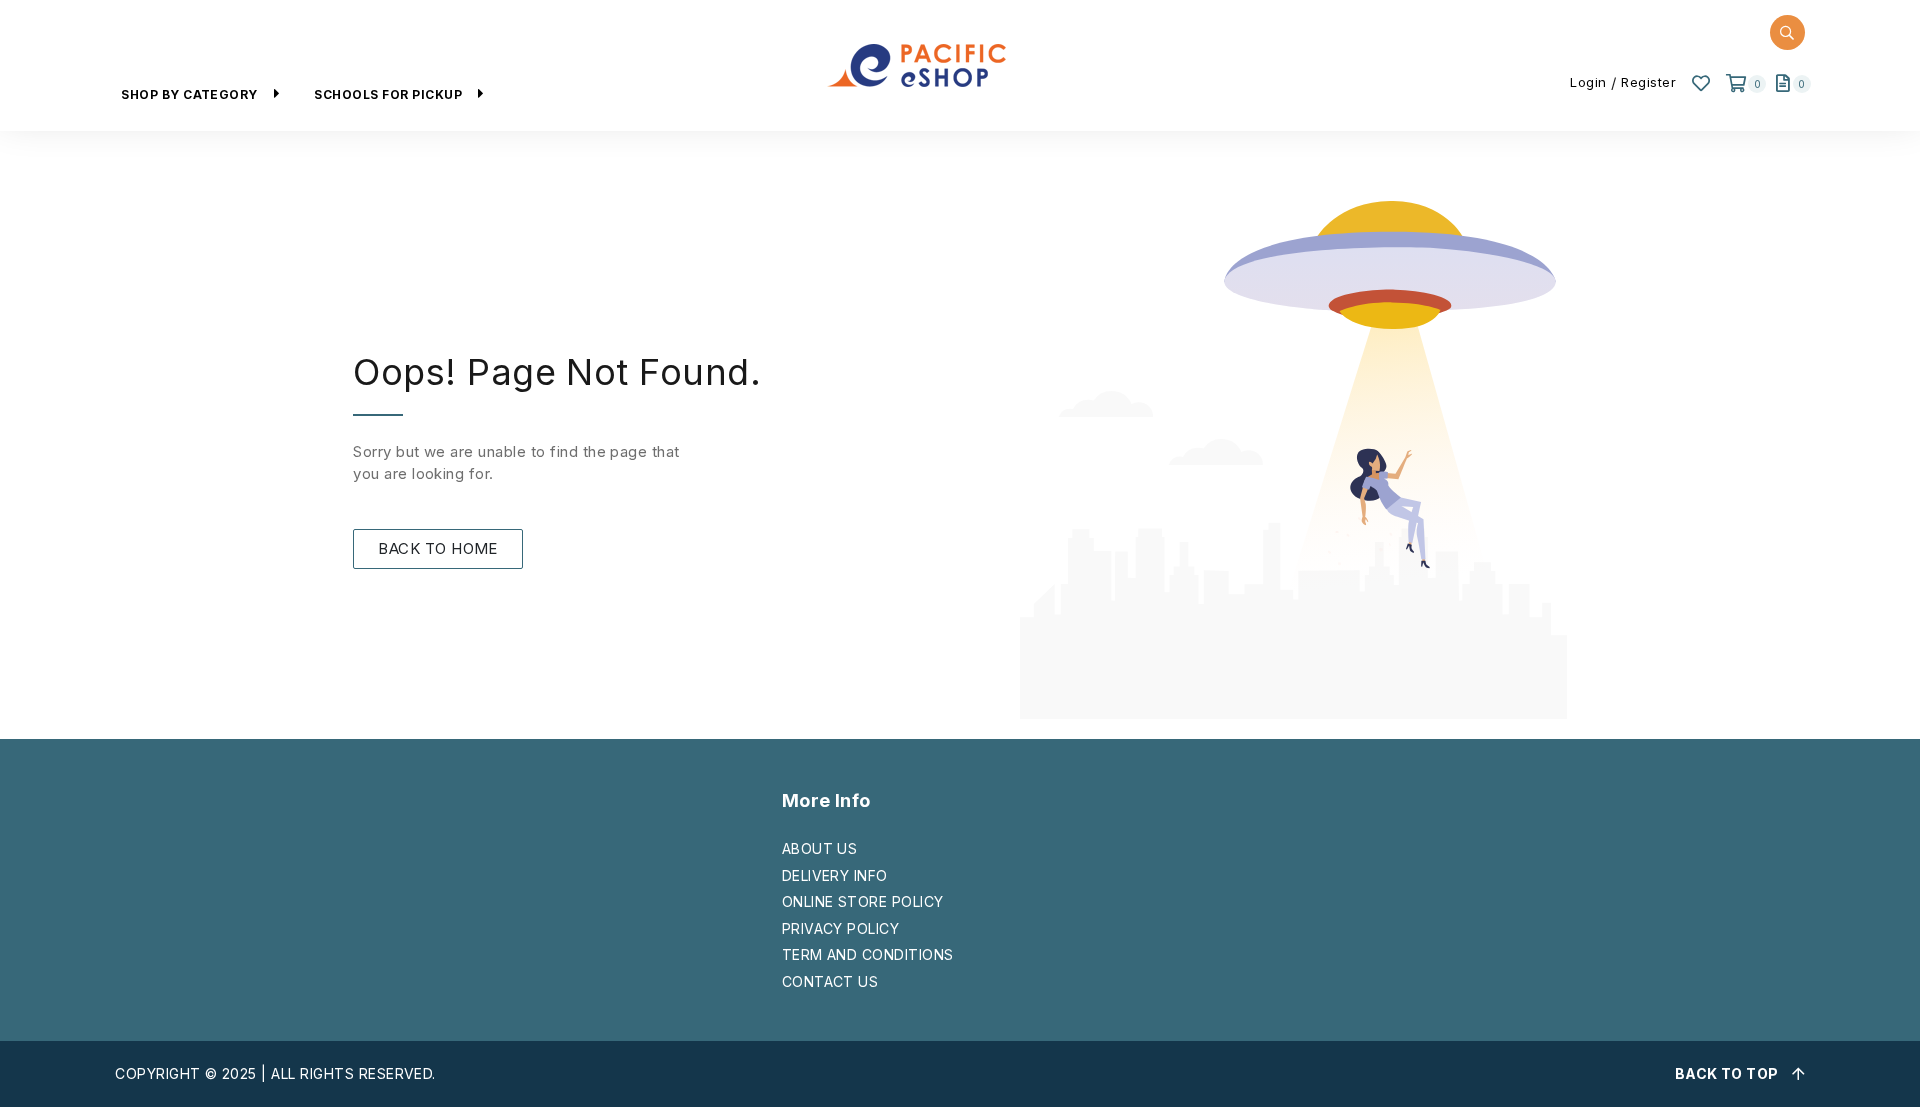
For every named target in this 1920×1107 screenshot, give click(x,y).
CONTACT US (830, 981)
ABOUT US (820, 848)
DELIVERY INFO (835, 875)
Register (1648, 82)
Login (1588, 82)
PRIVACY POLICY (841, 928)
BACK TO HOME (438, 548)
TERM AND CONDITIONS (868, 954)
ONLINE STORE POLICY (863, 901)
